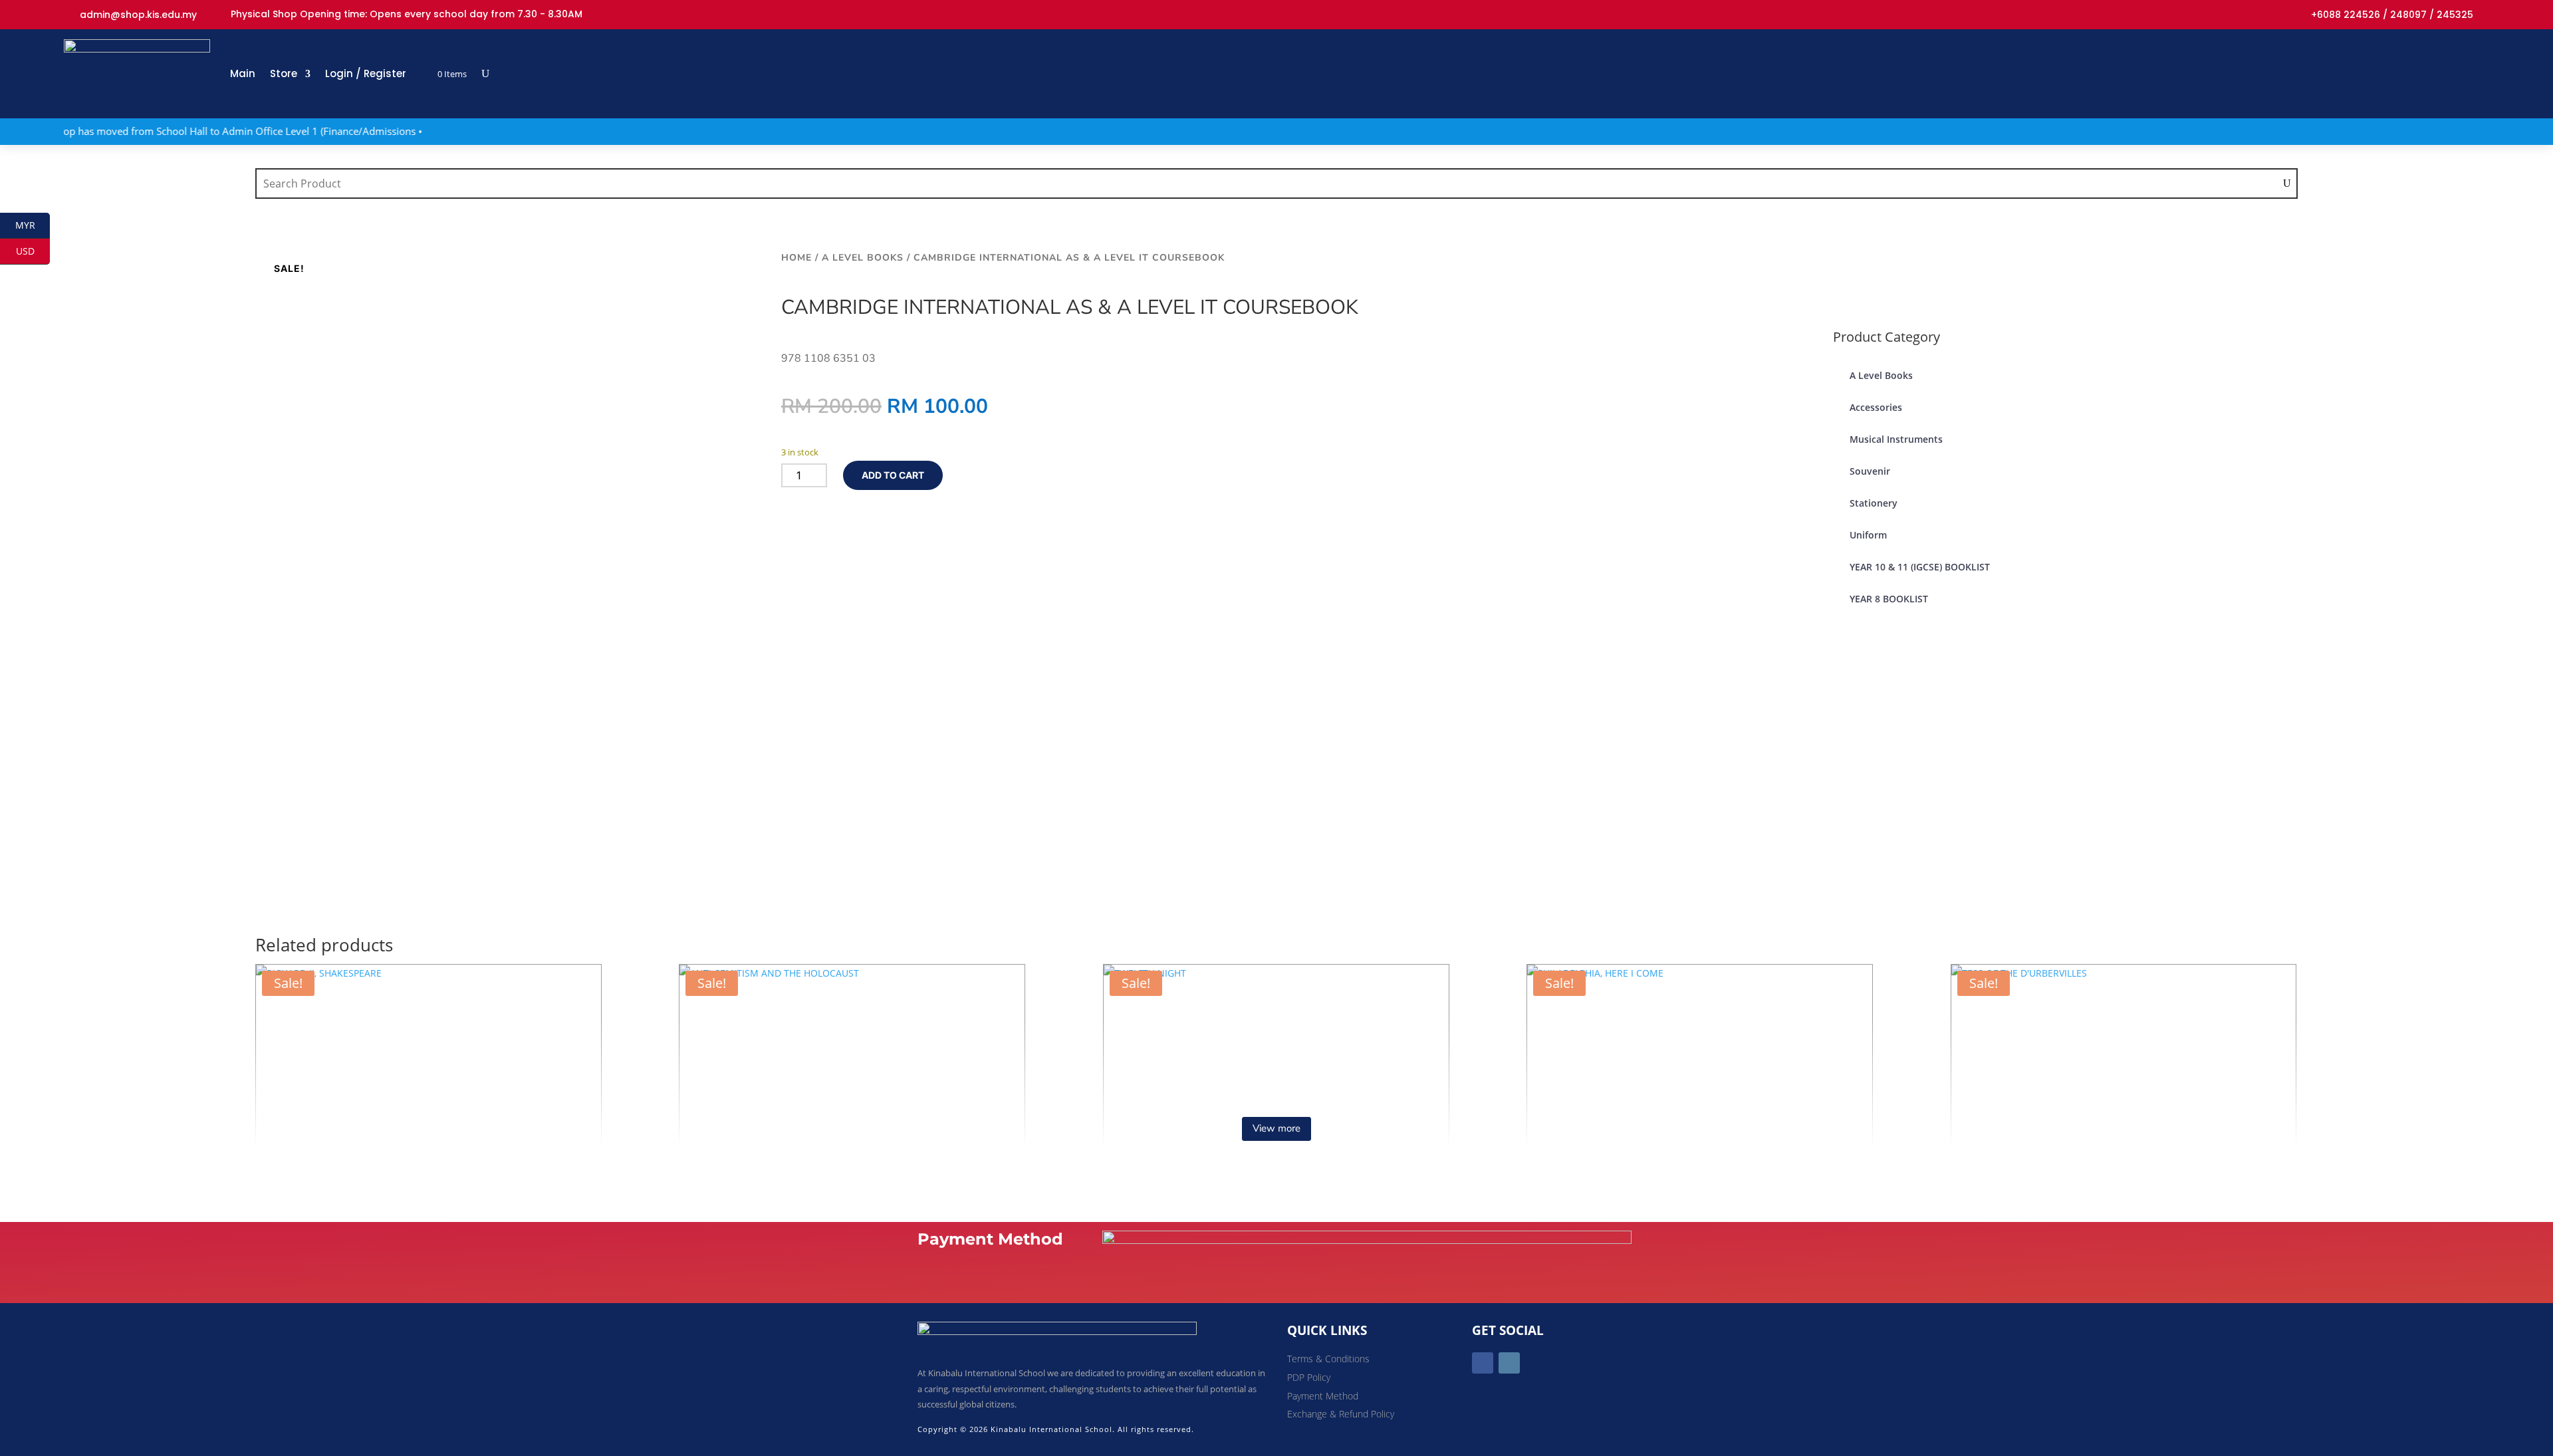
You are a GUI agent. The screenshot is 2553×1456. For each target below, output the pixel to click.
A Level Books (863, 258)
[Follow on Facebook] (1483, 1363)
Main (243, 73)
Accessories (1876, 407)
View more (1276, 1128)
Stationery (1874, 503)
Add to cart (893, 475)
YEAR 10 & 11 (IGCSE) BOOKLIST (1920, 567)
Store (284, 73)
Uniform (1868, 535)
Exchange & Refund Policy (1341, 1414)
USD (33, 251)
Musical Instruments (1896, 439)
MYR (33, 225)
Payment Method (1323, 1396)
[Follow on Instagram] (1509, 1363)
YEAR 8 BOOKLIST (1889, 599)
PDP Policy (1309, 1377)
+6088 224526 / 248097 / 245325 (2392, 15)
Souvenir (1870, 471)
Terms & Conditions (1328, 1359)
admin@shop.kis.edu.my (138, 15)
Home (796, 258)
